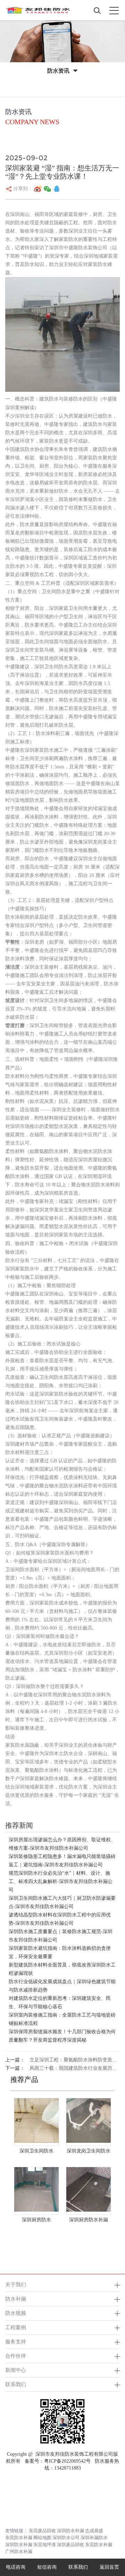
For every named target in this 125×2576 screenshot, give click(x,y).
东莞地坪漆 (45, 2545)
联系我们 (16, 2384)
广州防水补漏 (19, 2551)
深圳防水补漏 (70, 2531)
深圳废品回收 (70, 2545)
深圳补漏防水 (94, 2538)
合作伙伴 (16, 2356)
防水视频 (16, 2313)
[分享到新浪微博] (38, 189)
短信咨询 (47, 2567)
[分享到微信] (48, 189)
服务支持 (16, 2341)
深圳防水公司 (66, 2538)
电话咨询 (16, 2567)
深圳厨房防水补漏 (89, 2220)
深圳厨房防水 (36, 2220)
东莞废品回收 (42, 2531)
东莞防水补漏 (19, 2538)
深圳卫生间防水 (36, 2151)
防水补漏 (16, 2299)
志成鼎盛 (94, 2531)
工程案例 (16, 2327)
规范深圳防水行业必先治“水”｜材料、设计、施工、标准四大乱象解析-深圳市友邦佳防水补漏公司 (61, 1881)
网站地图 (42, 2538)
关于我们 (16, 2284)
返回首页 (109, 2567)
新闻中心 (16, 2370)
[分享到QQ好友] (57, 189)
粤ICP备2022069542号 (67, 2461)
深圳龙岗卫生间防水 (89, 2151)
